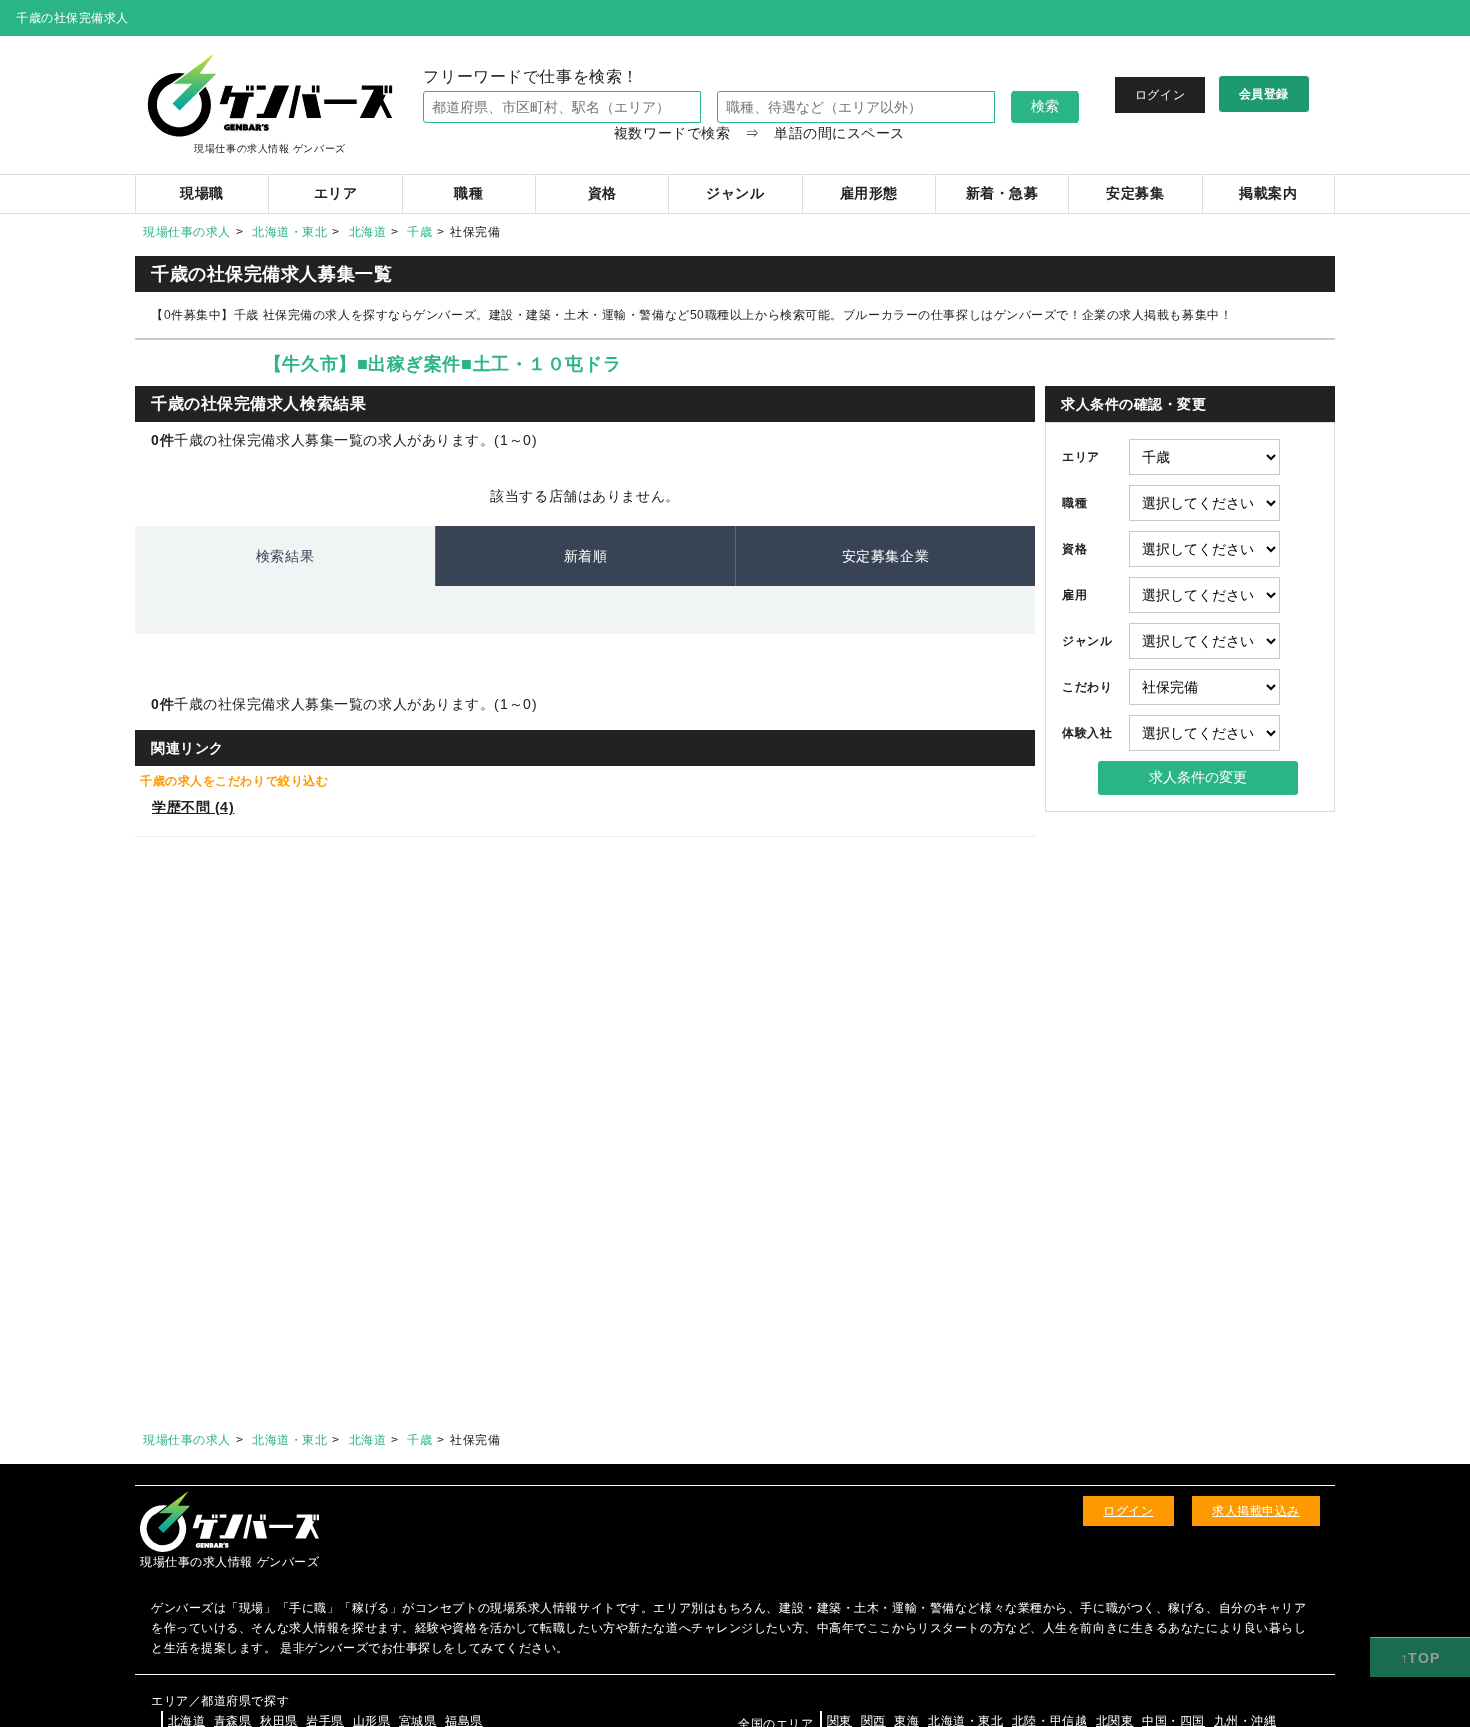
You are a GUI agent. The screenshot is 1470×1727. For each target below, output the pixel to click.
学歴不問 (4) (193, 807)
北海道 (368, 232)
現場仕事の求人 (187, 232)
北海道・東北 (289, 232)
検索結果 (285, 556)
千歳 (419, 232)
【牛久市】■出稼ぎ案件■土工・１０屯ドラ (442, 364)
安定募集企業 (885, 556)
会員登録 (1264, 94)
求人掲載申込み (1256, 1511)
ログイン (1160, 95)
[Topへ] (1420, 1658)
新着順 (586, 556)
